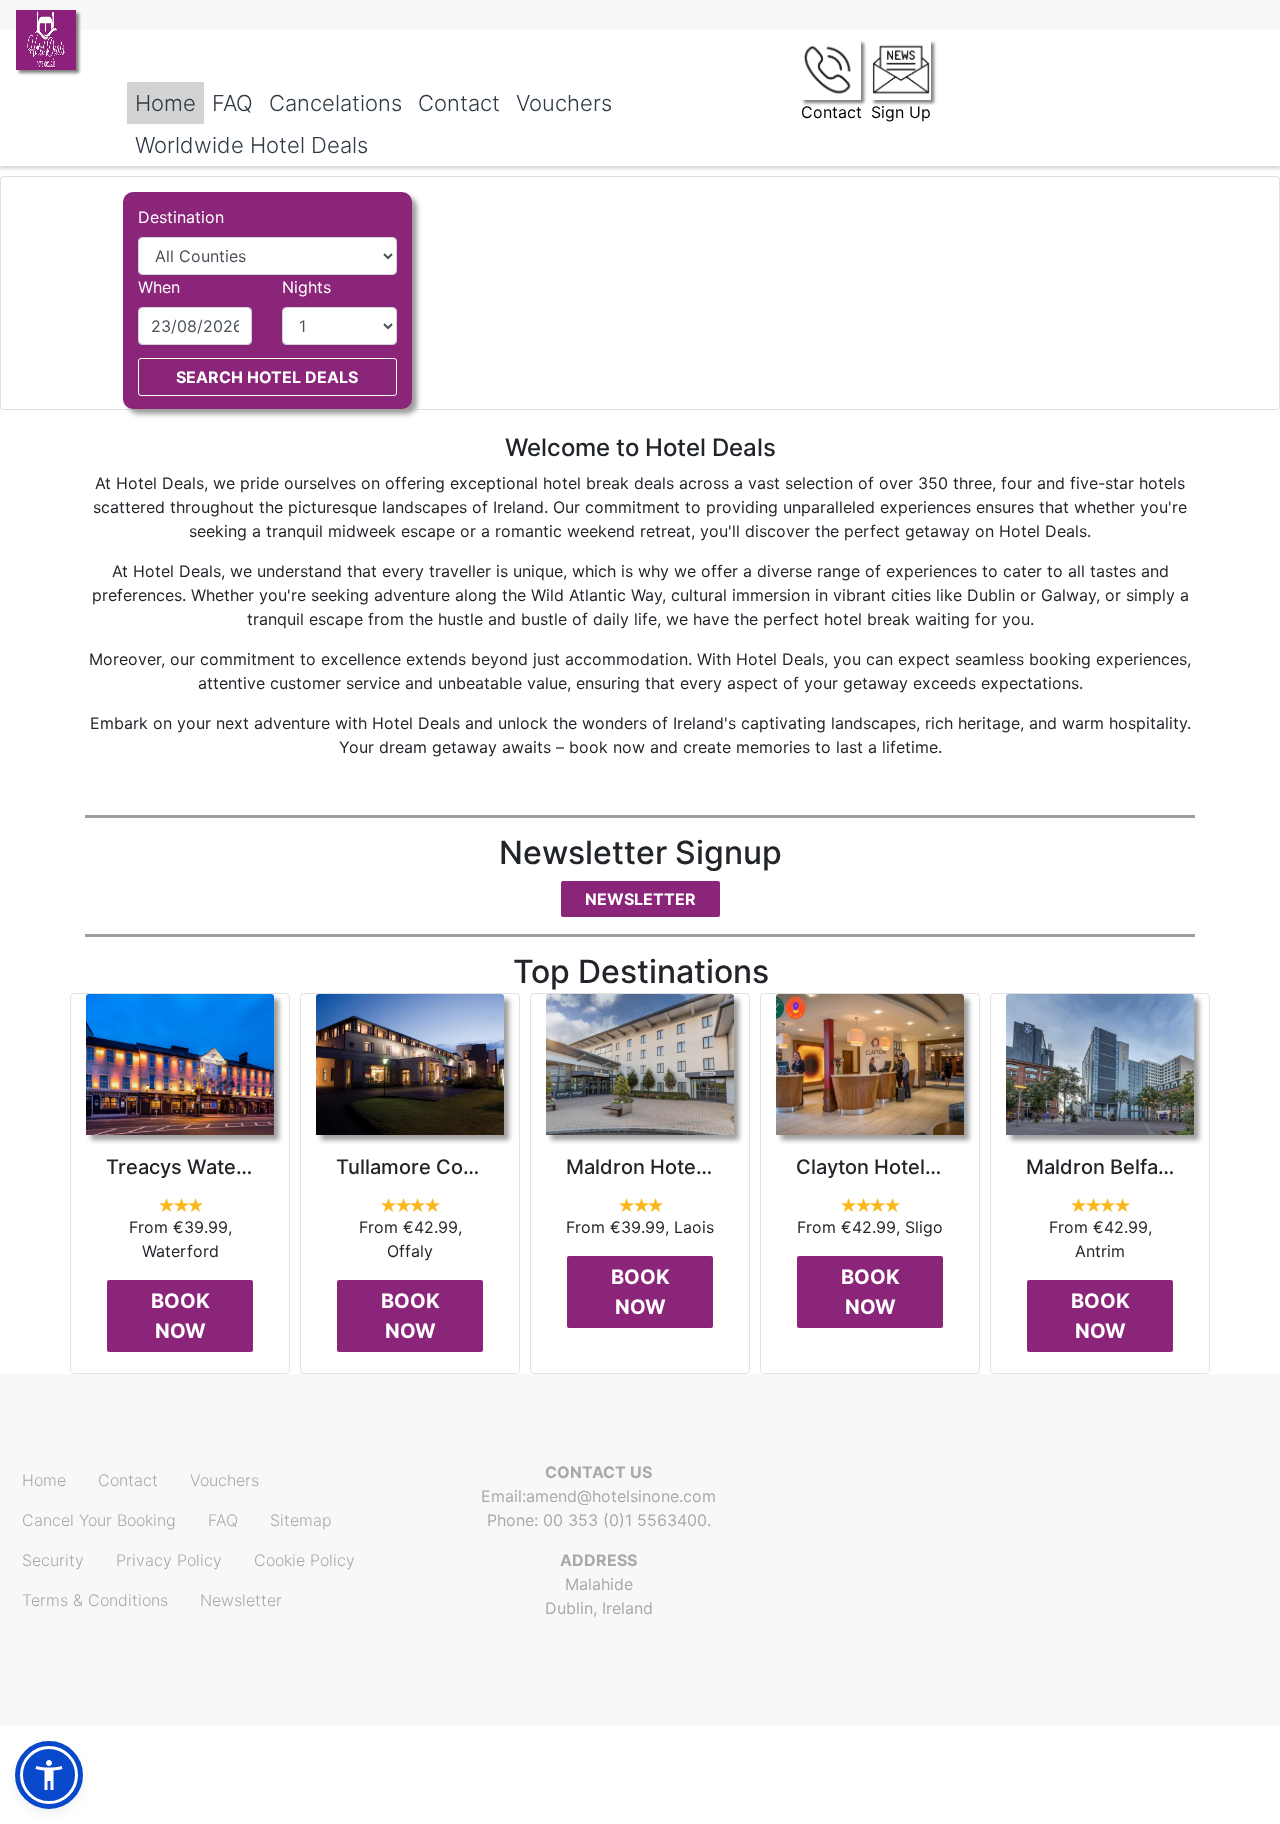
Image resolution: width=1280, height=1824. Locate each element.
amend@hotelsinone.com (621, 1496)
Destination (181, 217)
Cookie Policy (304, 1560)
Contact (459, 103)
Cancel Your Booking (99, 1520)
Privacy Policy (169, 1560)
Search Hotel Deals (267, 377)
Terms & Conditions (95, 1600)
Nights (306, 287)
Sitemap (301, 1520)
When (159, 287)
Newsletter (640, 899)
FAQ (232, 103)
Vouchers (564, 103)
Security (53, 1560)
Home (165, 103)
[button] (49, 1775)
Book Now (180, 1316)
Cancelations (335, 103)
